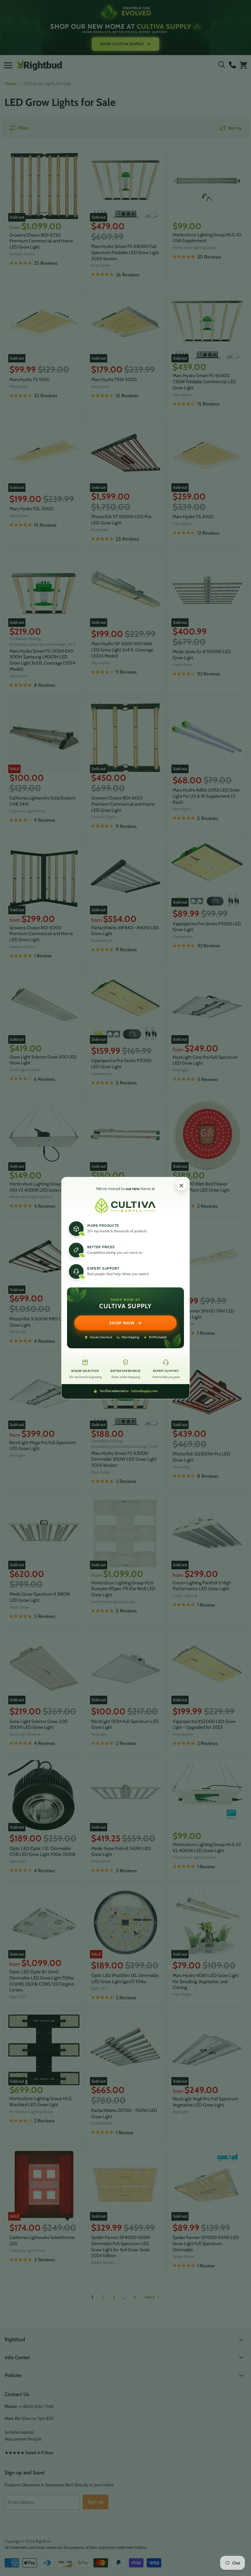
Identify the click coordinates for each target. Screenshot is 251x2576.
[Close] (181, 1185)
